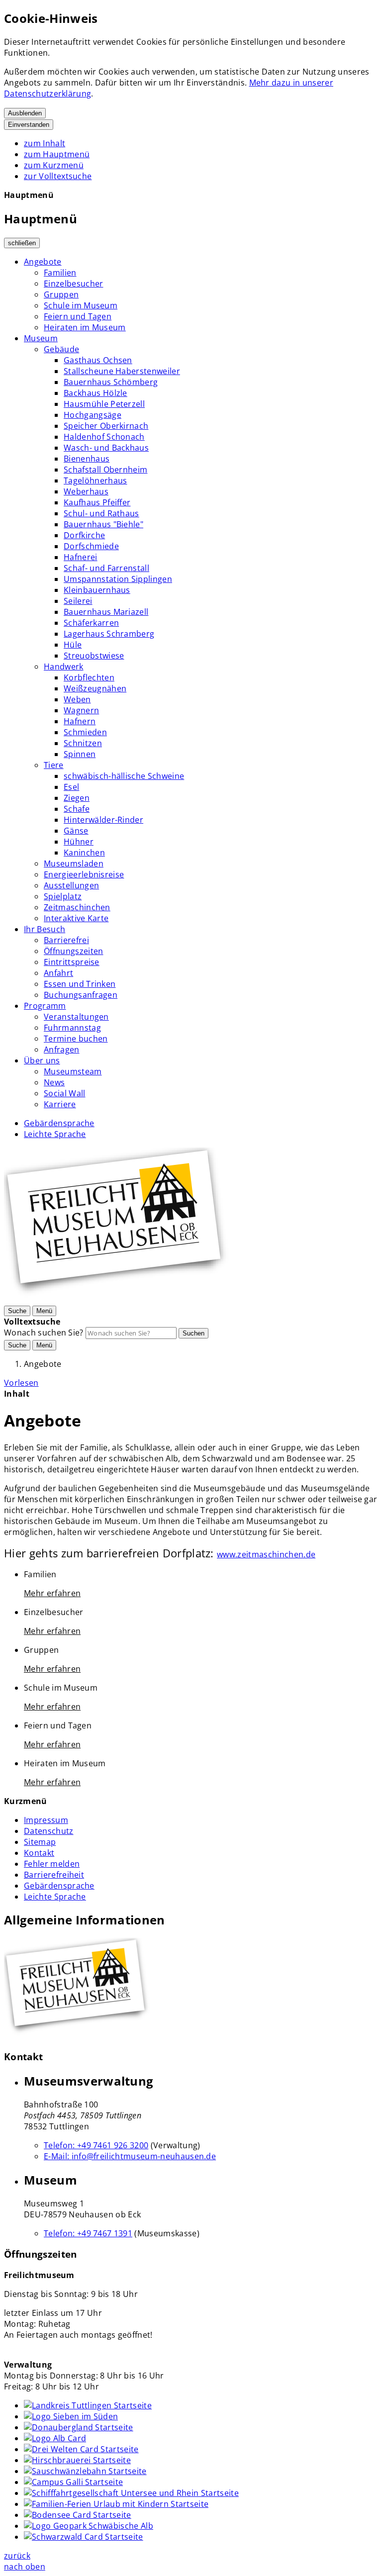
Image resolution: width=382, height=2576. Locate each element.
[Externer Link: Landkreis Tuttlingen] (88, 2405)
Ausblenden (25, 113)
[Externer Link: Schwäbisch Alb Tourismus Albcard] (55, 2438)
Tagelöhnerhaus (95, 480)
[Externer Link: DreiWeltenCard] (81, 2449)
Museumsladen (74, 863)
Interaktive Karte (76, 918)
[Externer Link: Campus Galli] (73, 2482)
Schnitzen (83, 743)
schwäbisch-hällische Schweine (124, 776)
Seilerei (78, 601)
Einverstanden (29, 125)
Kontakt (39, 1853)
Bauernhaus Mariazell (106, 612)
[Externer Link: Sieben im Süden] (71, 2416)
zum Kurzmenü (54, 165)
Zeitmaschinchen (77, 907)
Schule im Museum (81, 305)
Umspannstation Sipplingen (118, 579)
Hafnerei (81, 557)
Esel (71, 787)
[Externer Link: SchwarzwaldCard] (84, 2537)
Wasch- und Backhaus (106, 448)
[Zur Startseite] (119, 1299)
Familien (60, 273)
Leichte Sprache (55, 1134)
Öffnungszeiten (73, 951)
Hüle (73, 645)
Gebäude (61, 349)
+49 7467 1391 (88, 2233)
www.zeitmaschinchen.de (266, 1554)
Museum (41, 338)
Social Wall (65, 1093)
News (54, 1082)
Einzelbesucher (73, 284)
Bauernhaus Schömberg (111, 382)
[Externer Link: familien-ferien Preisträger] (116, 2504)
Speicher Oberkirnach (106, 426)
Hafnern (80, 721)
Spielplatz (63, 896)
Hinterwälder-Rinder (103, 820)
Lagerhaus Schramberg (109, 634)
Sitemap (40, 1842)
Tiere (54, 765)
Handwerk (64, 667)
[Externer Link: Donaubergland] (79, 2427)
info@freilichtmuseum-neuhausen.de (130, 2156)
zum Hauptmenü (57, 154)
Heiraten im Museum (85, 327)
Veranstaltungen (76, 1017)
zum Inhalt (45, 143)
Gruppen (61, 294)
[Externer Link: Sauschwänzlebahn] (85, 2471)
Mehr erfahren (52, 1593)
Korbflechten (89, 677)
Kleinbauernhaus (97, 590)
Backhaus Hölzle (95, 393)
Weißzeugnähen (95, 688)
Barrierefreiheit (54, 1875)
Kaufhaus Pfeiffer (97, 502)
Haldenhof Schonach (104, 437)
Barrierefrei (66, 940)
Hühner (79, 842)
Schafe (77, 809)
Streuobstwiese (94, 656)
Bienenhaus (87, 459)
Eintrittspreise (72, 962)
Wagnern (81, 710)
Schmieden (85, 732)
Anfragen (62, 1049)
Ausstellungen (71, 885)
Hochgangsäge (93, 415)
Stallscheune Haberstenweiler (122, 371)
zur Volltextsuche (58, 176)
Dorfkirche (84, 535)
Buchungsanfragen (81, 995)
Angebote (43, 262)
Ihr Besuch (45, 929)
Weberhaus (86, 491)
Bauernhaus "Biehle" (103, 524)
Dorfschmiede (91, 546)
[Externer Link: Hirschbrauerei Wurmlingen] (77, 2460)
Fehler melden (52, 1864)
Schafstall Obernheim (105, 470)
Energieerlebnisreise (84, 874)
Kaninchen (84, 853)
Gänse (76, 831)
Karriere (60, 1104)
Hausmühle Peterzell (104, 404)
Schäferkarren (91, 623)
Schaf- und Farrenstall (106, 568)
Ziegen (77, 798)
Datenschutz (49, 1831)
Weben (77, 699)
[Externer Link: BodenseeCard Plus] (78, 2515)
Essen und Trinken (80, 984)
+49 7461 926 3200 (96, 2145)
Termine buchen (76, 1039)
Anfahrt (58, 973)
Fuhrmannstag (72, 1028)
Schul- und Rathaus (101, 513)
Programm (45, 1006)
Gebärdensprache (59, 1123)
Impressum (46, 1820)
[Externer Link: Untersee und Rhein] (131, 2493)
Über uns (42, 1060)
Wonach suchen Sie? (44, 1333)
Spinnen (80, 754)
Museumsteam (73, 1071)
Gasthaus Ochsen (98, 360)
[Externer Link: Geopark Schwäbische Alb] (89, 2526)
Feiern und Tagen (78, 316)
